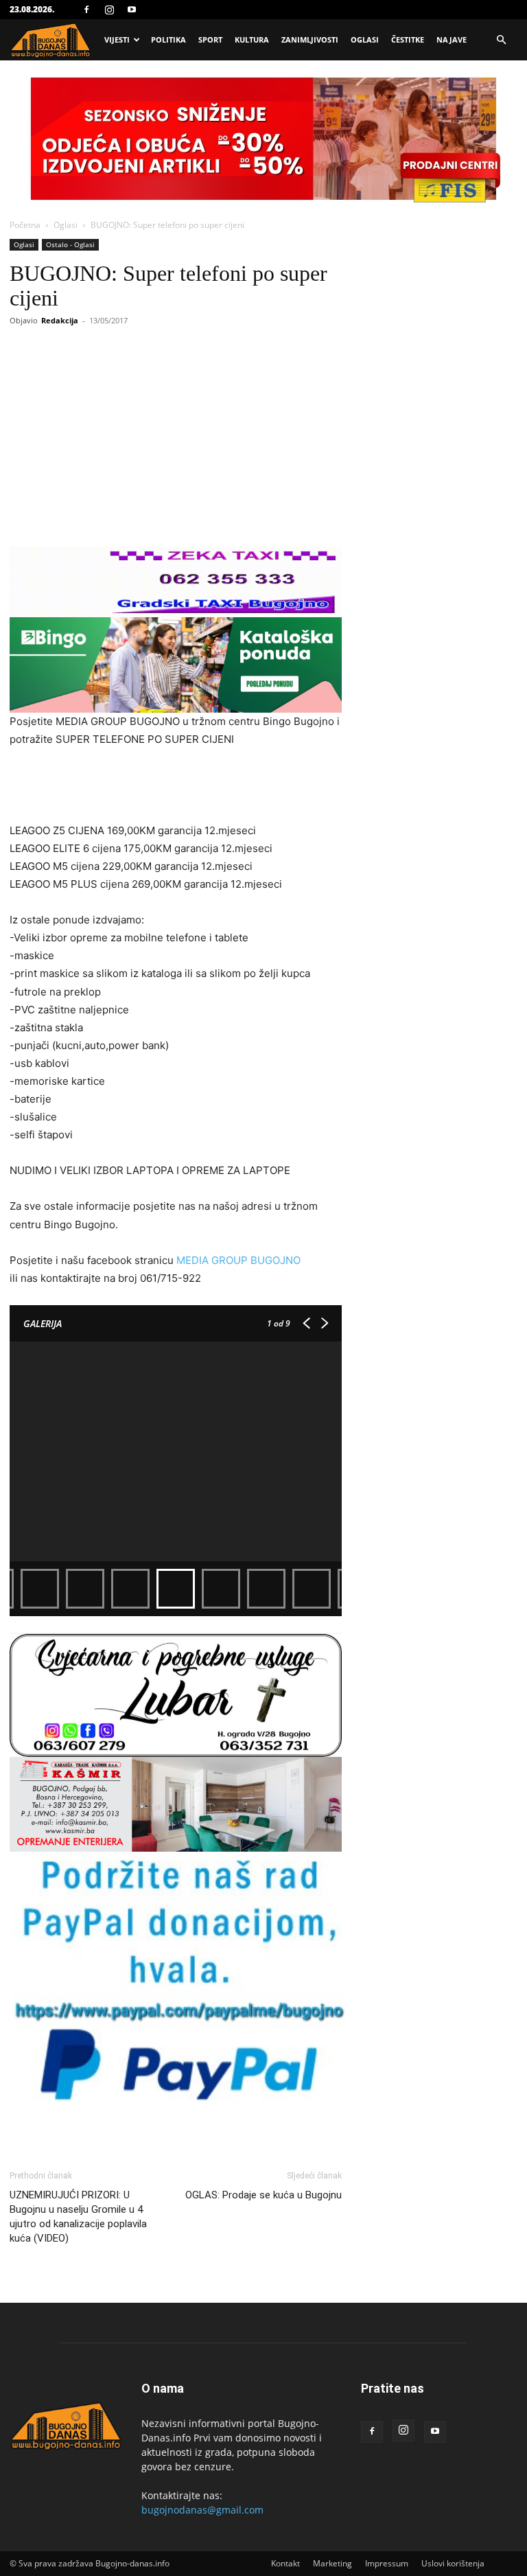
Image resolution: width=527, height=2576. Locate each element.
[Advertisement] (176, 787)
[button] (501, 40)
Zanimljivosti (310, 39)
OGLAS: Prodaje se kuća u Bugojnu (263, 2195)
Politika (168, 39)
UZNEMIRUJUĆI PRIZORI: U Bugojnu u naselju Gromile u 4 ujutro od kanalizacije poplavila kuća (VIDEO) (78, 2217)
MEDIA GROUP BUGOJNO (238, 1260)
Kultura (252, 39)
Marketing (332, 2563)
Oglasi (365, 39)
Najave (452, 39)
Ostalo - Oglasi (70, 244)
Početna (25, 225)
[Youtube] (132, 10)
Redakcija (60, 320)
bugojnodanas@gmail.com (202, 2510)
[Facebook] (86, 10)
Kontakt (285, 2563)
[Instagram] (109, 10)
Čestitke (408, 39)
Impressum (387, 2563)
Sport (210, 39)
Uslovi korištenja (453, 2563)
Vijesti (117, 39)
